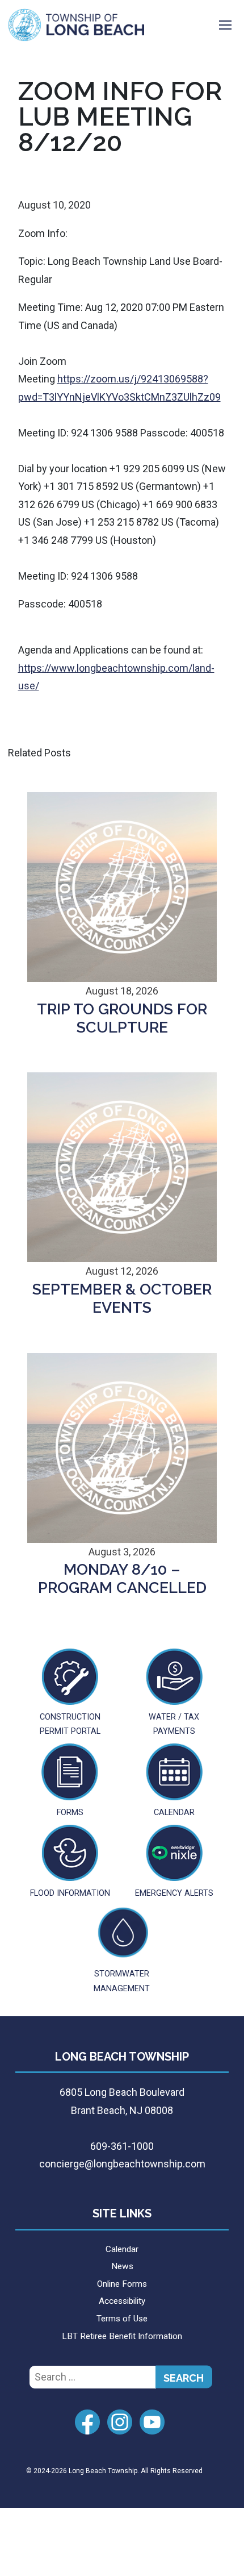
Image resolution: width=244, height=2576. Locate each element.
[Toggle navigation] (225, 25)
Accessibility (122, 2301)
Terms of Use (122, 2319)
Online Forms (122, 2284)
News (122, 2266)
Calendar (122, 2249)
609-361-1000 (122, 2146)
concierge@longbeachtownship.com (122, 2164)
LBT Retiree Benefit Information (122, 2336)
